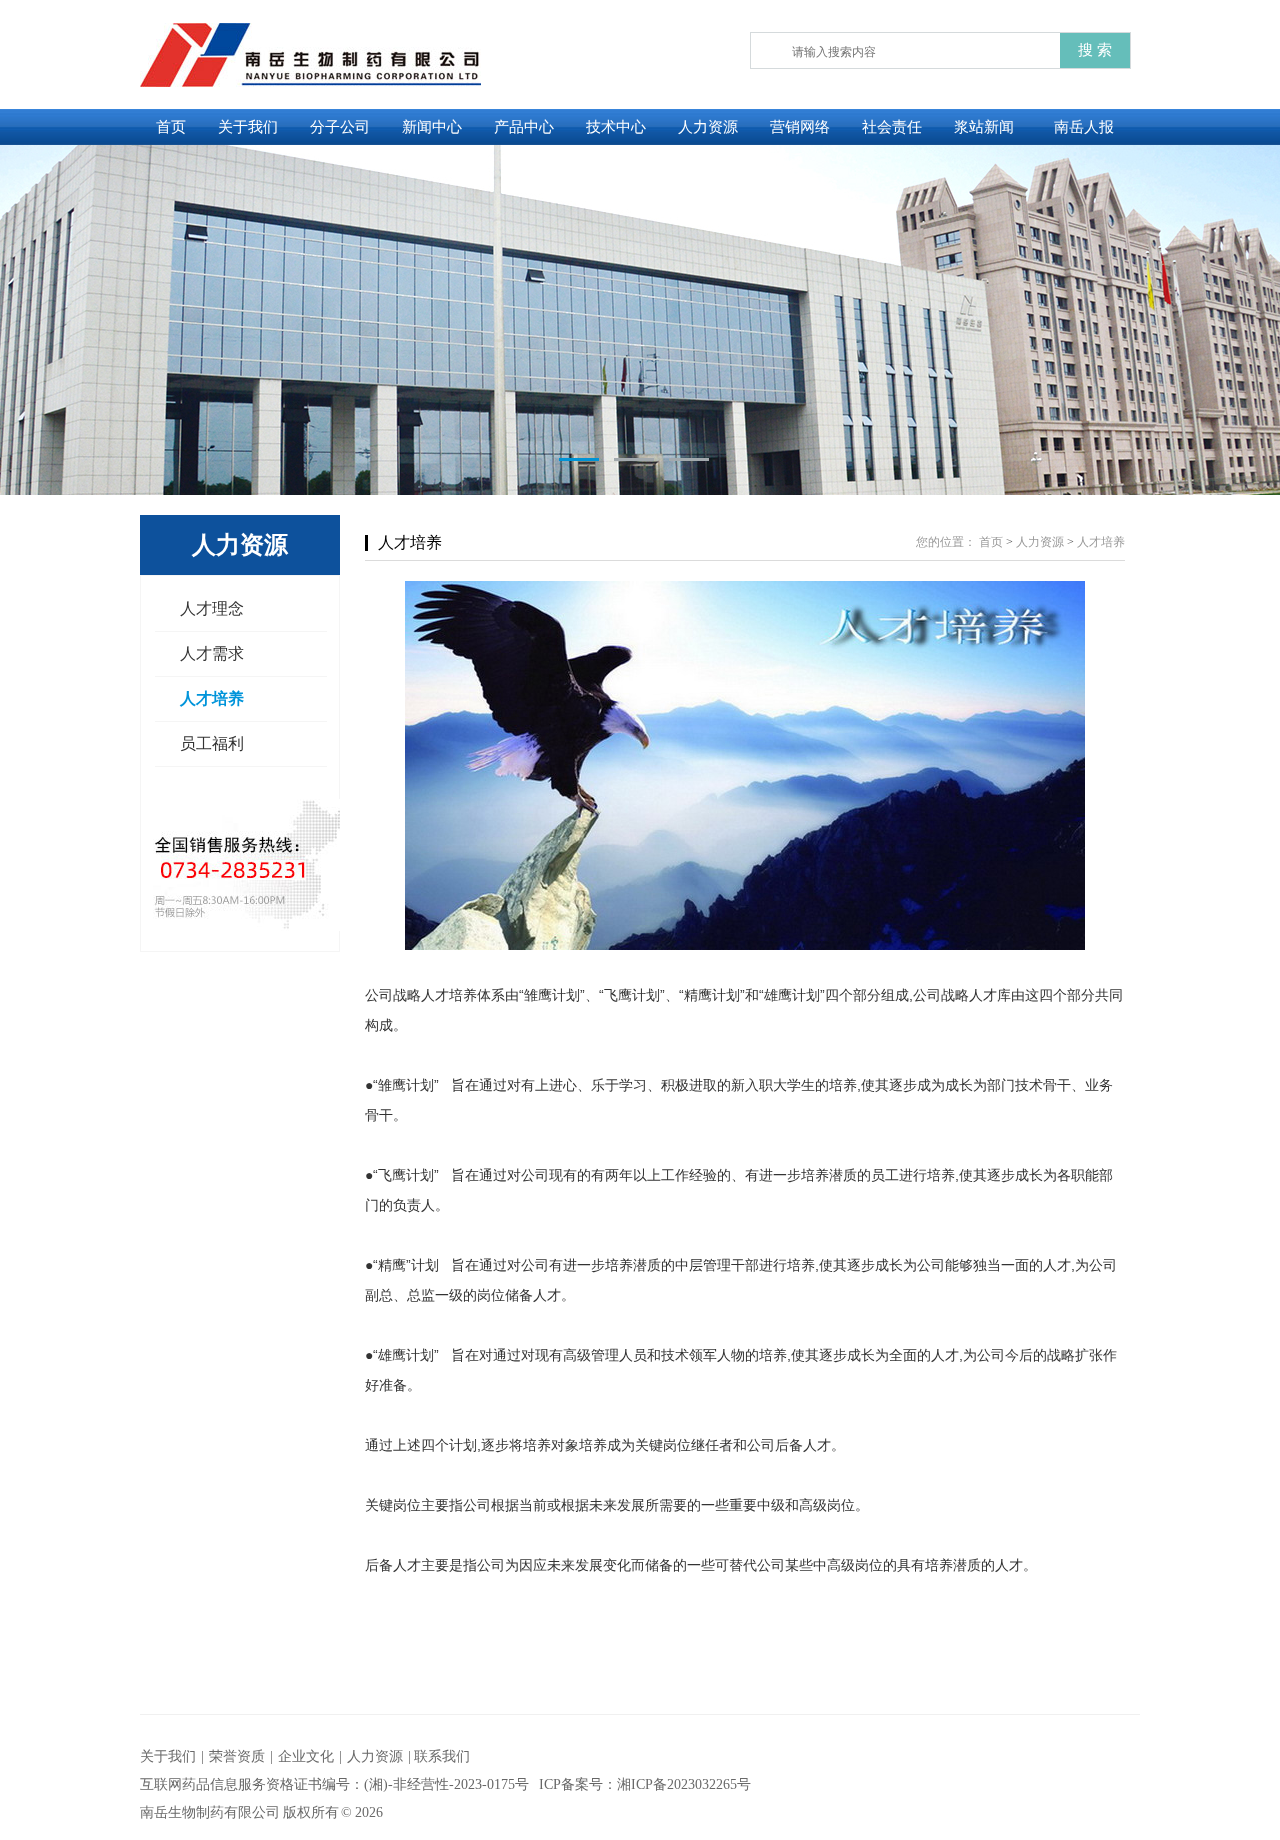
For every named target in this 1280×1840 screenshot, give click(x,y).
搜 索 (1095, 50)
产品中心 (524, 127)
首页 (171, 127)
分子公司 (340, 127)
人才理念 (212, 608)
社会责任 (892, 127)
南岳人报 (1084, 127)
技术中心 (616, 127)
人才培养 (212, 698)
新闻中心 (432, 127)
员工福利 (212, 743)
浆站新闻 (984, 127)
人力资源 (708, 127)
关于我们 (248, 127)
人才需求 (212, 653)
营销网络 (800, 127)
